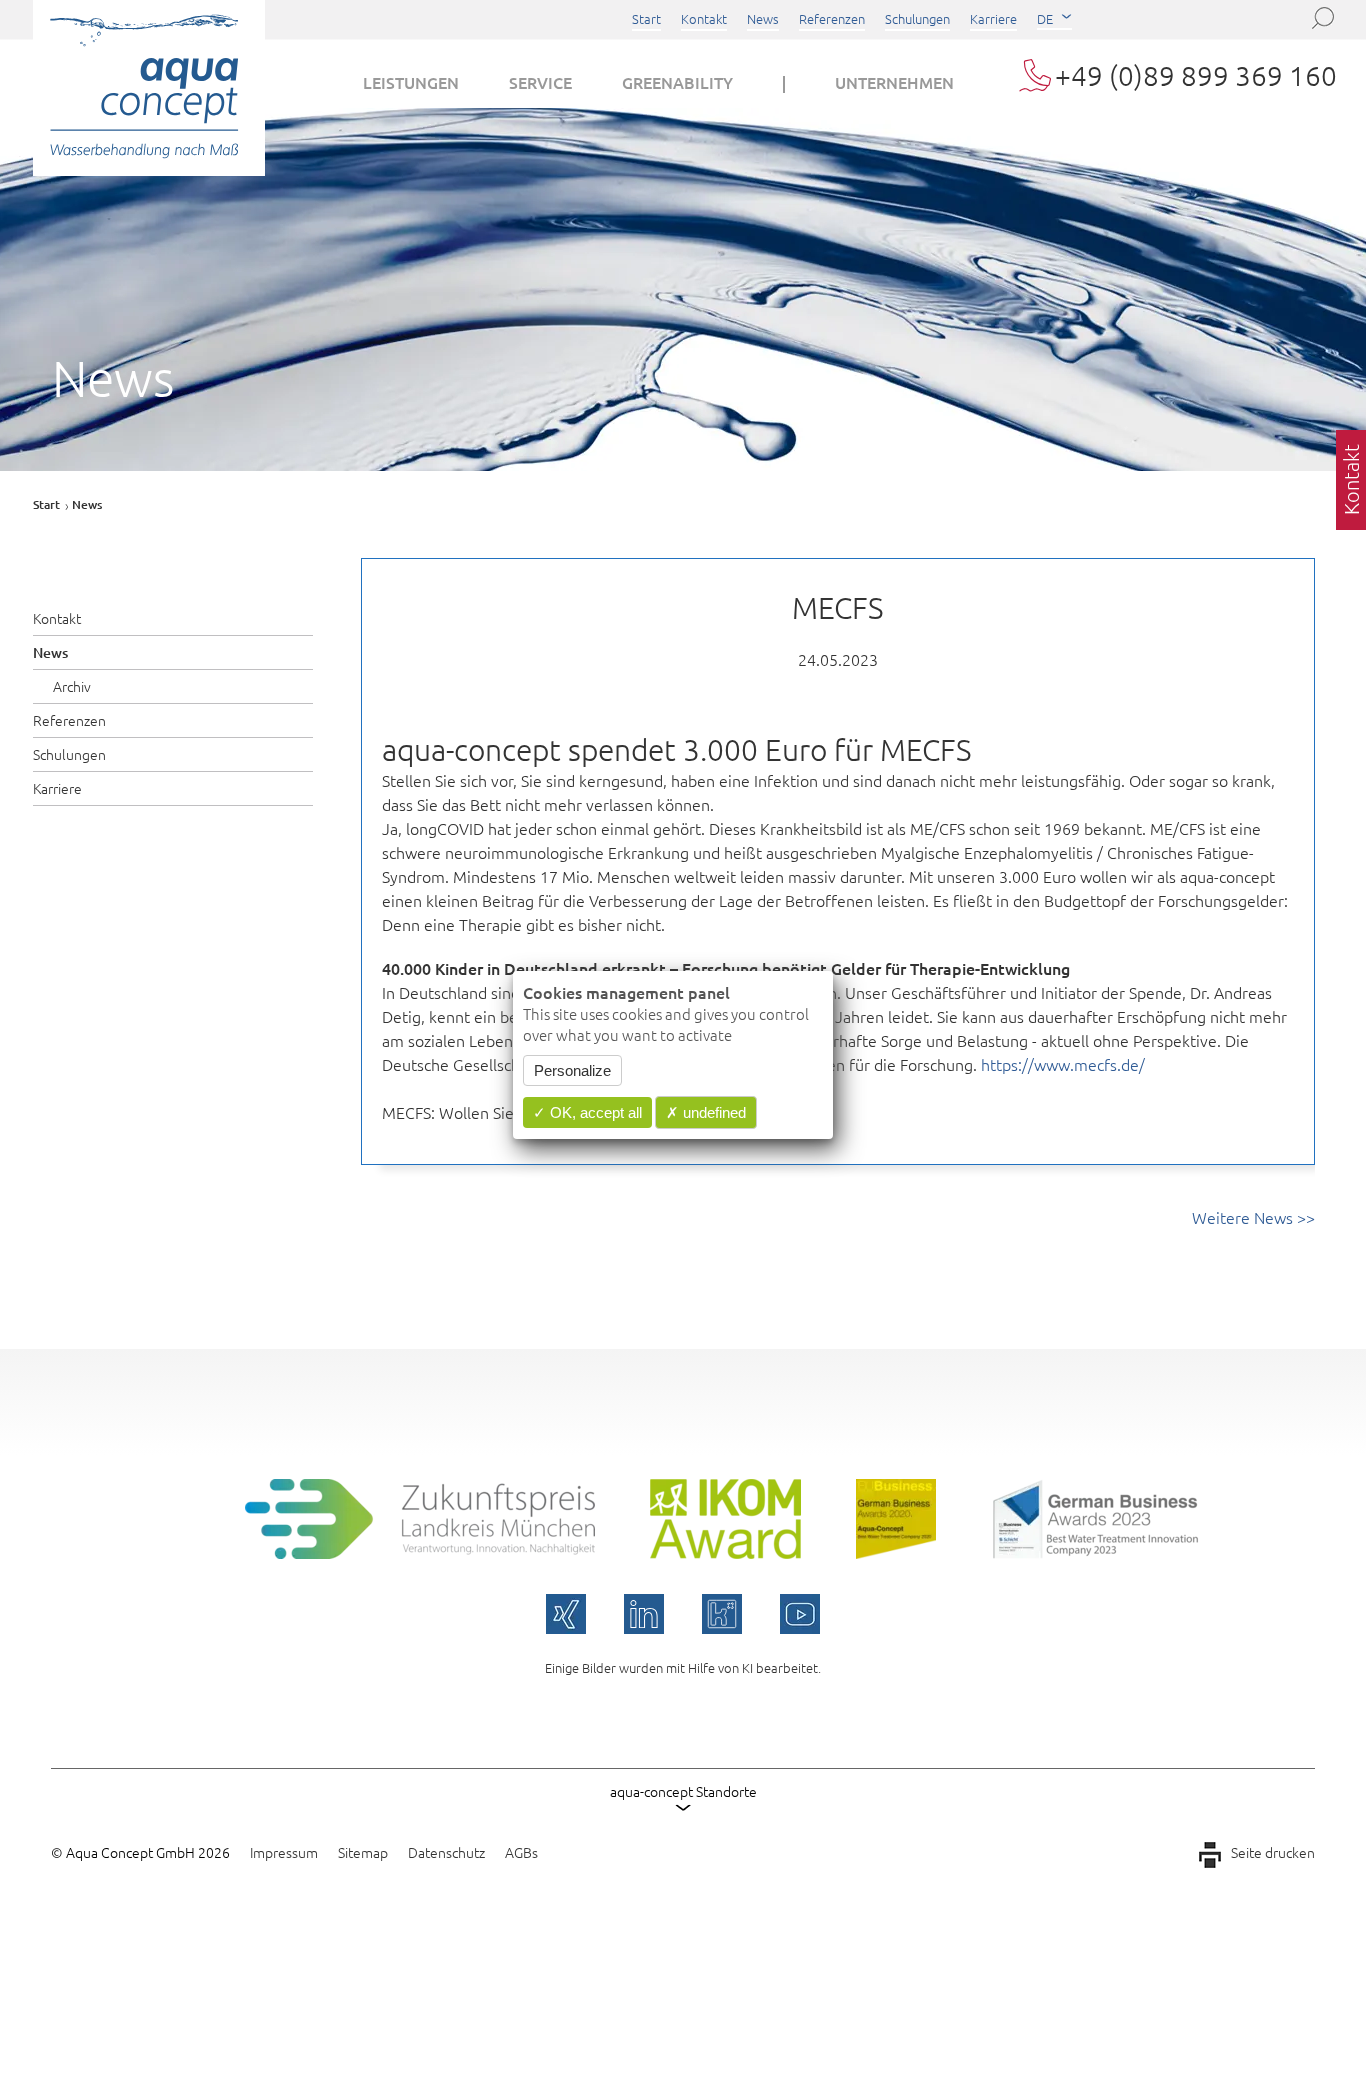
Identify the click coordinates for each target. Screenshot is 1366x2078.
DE (1045, 18)
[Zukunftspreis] (420, 1552)
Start (646, 18)
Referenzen (832, 18)
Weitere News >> (1253, 1217)
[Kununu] (722, 1614)
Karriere (993, 18)
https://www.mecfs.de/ (1063, 1064)
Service (540, 82)
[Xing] (566, 1614)
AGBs (521, 1852)
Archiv (72, 686)
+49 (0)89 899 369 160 (1196, 75)
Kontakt (704, 18)
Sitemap (363, 1852)
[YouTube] (800, 1614)
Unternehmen (894, 82)
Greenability (677, 82)
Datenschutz (446, 1852)
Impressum (284, 1852)
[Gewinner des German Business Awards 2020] (896, 1552)
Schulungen (917, 18)
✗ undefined (706, 1112)
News (763, 18)
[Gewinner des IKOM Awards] (725, 1552)
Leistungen (411, 82)
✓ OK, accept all (587, 1112)
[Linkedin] (644, 1614)
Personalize (572, 1070)
